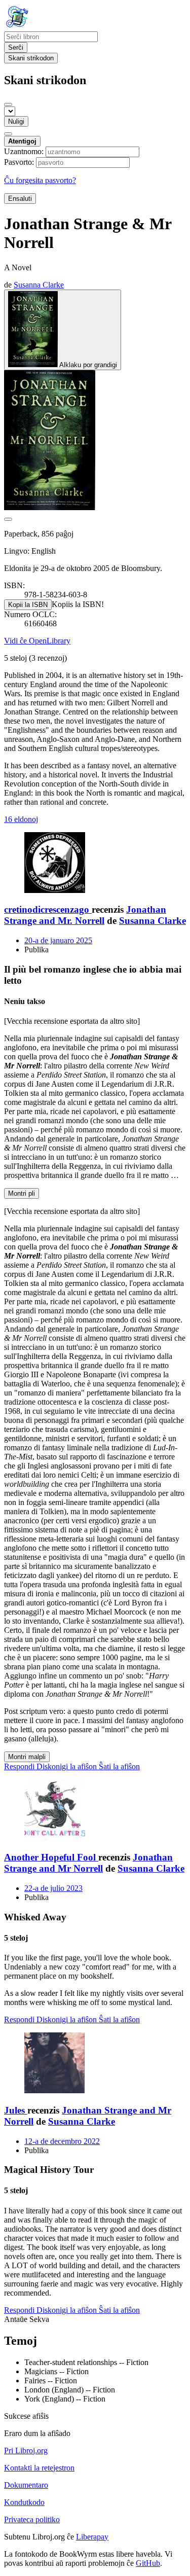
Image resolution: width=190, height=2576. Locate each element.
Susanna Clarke (153, 921)
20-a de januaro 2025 (58, 940)
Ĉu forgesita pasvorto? (40, 180)
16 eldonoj (21, 819)
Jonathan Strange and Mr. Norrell (85, 915)
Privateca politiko (32, 2519)
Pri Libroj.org (26, 2450)
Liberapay (92, 2537)
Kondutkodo (24, 2502)
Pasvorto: (19, 162)
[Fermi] (8, 104)
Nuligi (16, 121)
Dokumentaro (26, 2485)
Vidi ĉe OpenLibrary (37, 641)
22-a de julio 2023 (53, 1888)
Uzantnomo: (24, 151)
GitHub (148, 2563)
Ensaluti (20, 199)
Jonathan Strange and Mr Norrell (88, 1863)
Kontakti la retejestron (39, 2468)
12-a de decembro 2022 (62, 2141)
